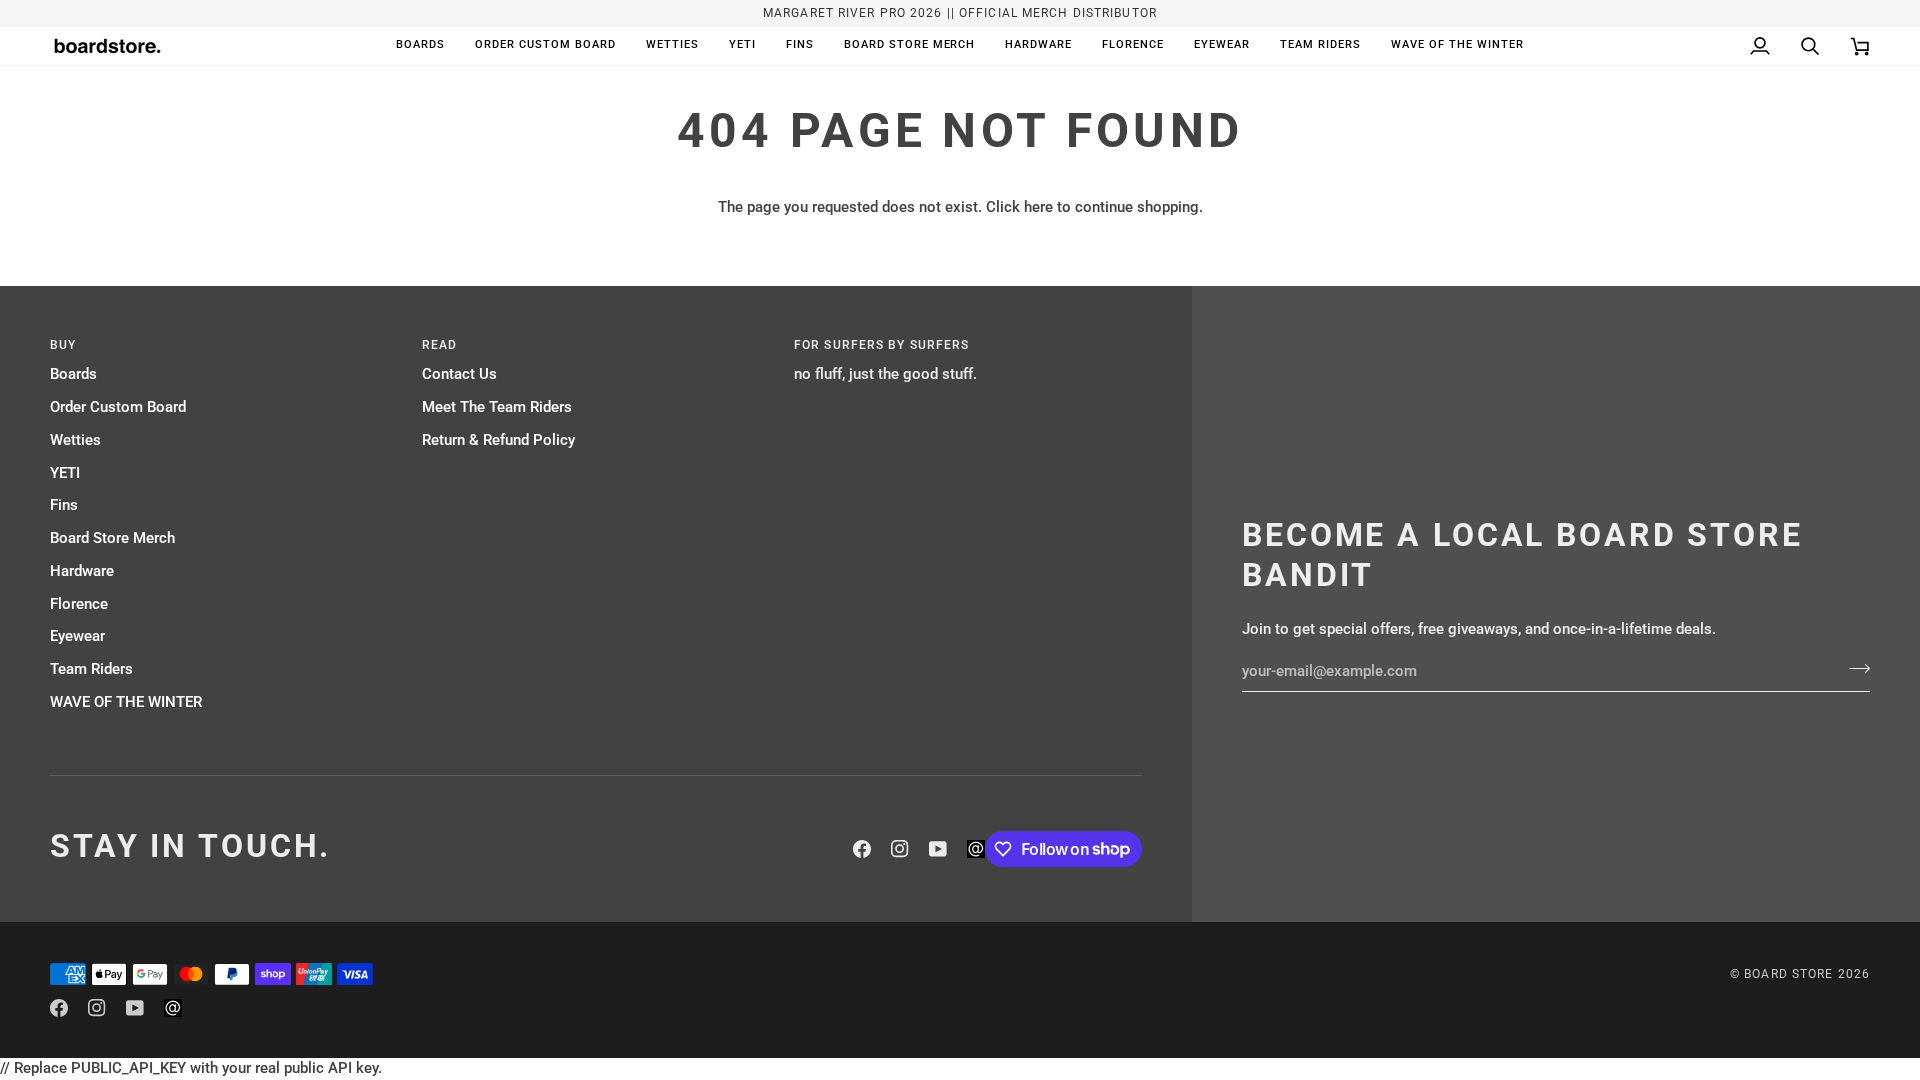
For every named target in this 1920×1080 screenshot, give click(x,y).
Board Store (1788, 974)
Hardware (82, 571)
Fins (64, 505)
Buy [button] (63, 345)
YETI (65, 473)
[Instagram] (900, 849)
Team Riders (91, 669)
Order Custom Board (118, 407)
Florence (79, 604)
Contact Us (459, 374)
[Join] (1853, 669)
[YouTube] (938, 849)
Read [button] (439, 345)
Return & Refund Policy (498, 440)
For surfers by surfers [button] (881, 345)
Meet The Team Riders (497, 407)
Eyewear (77, 636)
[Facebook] (862, 849)
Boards (73, 374)
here (1038, 207)
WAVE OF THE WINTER (126, 702)
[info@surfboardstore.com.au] (976, 849)
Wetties (75, 440)
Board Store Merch (112, 538)
